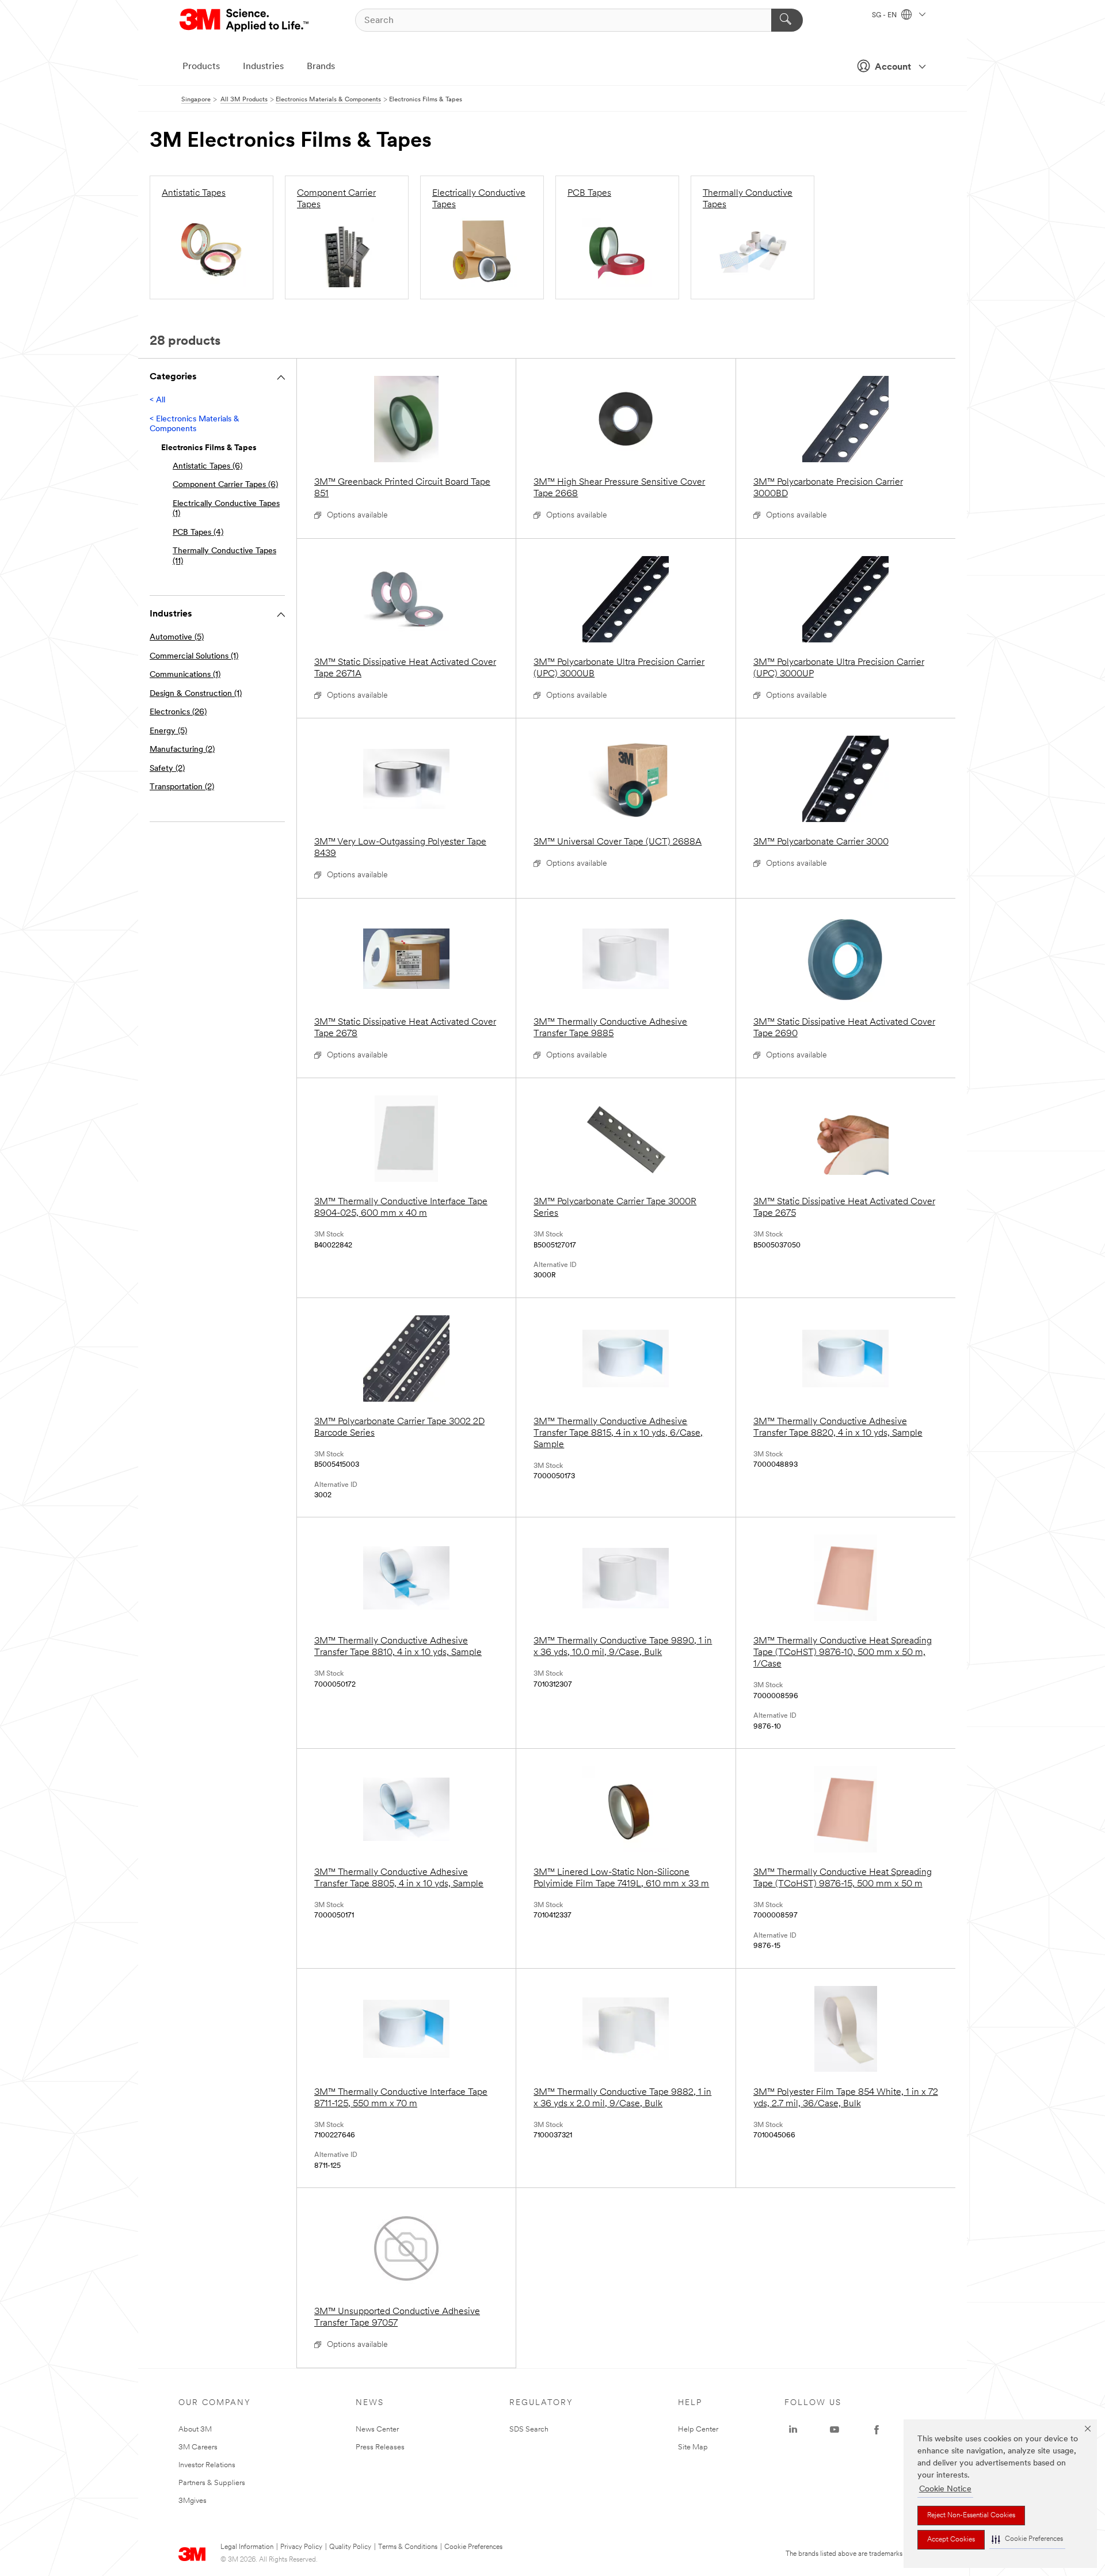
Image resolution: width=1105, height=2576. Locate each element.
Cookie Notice (945, 2489)
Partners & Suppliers (212, 2483)
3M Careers (198, 2447)
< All (157, 400)
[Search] (787, 20)
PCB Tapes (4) (198, 533)
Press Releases (380, 2447)
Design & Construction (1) (196, 694)
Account (893, 67)
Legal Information (247, 2547)
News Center (377, 2429)
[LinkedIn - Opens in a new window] (793, 2430)
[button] (1027, 2539)
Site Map (693, 2447)
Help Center (698, 2429)
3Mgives (193, 2501)
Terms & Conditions (408, 2547)
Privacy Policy (301, 2547)
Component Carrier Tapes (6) (225, 485)
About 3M (195, 2429)
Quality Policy (350, 2547)
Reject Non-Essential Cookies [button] (971, 2516)
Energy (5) (168, 731)
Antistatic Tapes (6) (207, 467)
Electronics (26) (178, 712)
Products (201, 67)
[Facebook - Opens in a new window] (877, 2430)
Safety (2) (167, 769)
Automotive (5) (177, 638)
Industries (263, 67)
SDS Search (529, 2429)
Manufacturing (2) (182, 750)
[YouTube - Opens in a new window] (835, 2430)
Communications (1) (185, 675)
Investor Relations (207, 2465)
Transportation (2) (182, 787)
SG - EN (885, 16)
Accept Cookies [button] (951, 2540)
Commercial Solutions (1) (194, 657)
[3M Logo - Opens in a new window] (245, 20)
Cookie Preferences (473, 2547)
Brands (321, 67)
